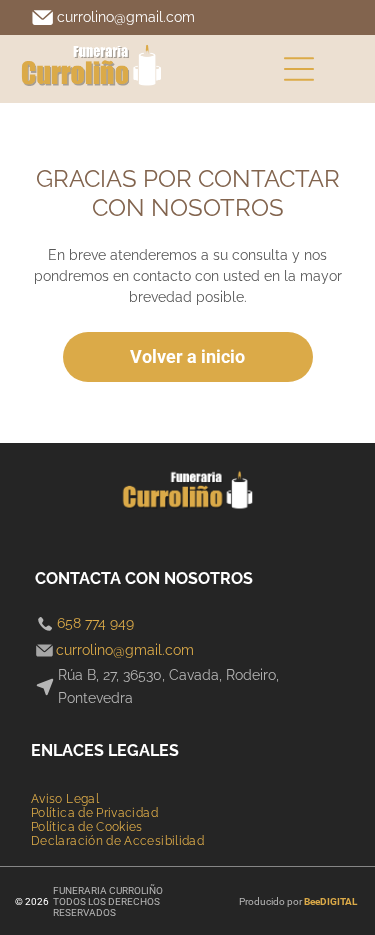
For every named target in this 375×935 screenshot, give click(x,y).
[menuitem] (65, 799)
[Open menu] (299, 69)
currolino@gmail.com (126, 17)
